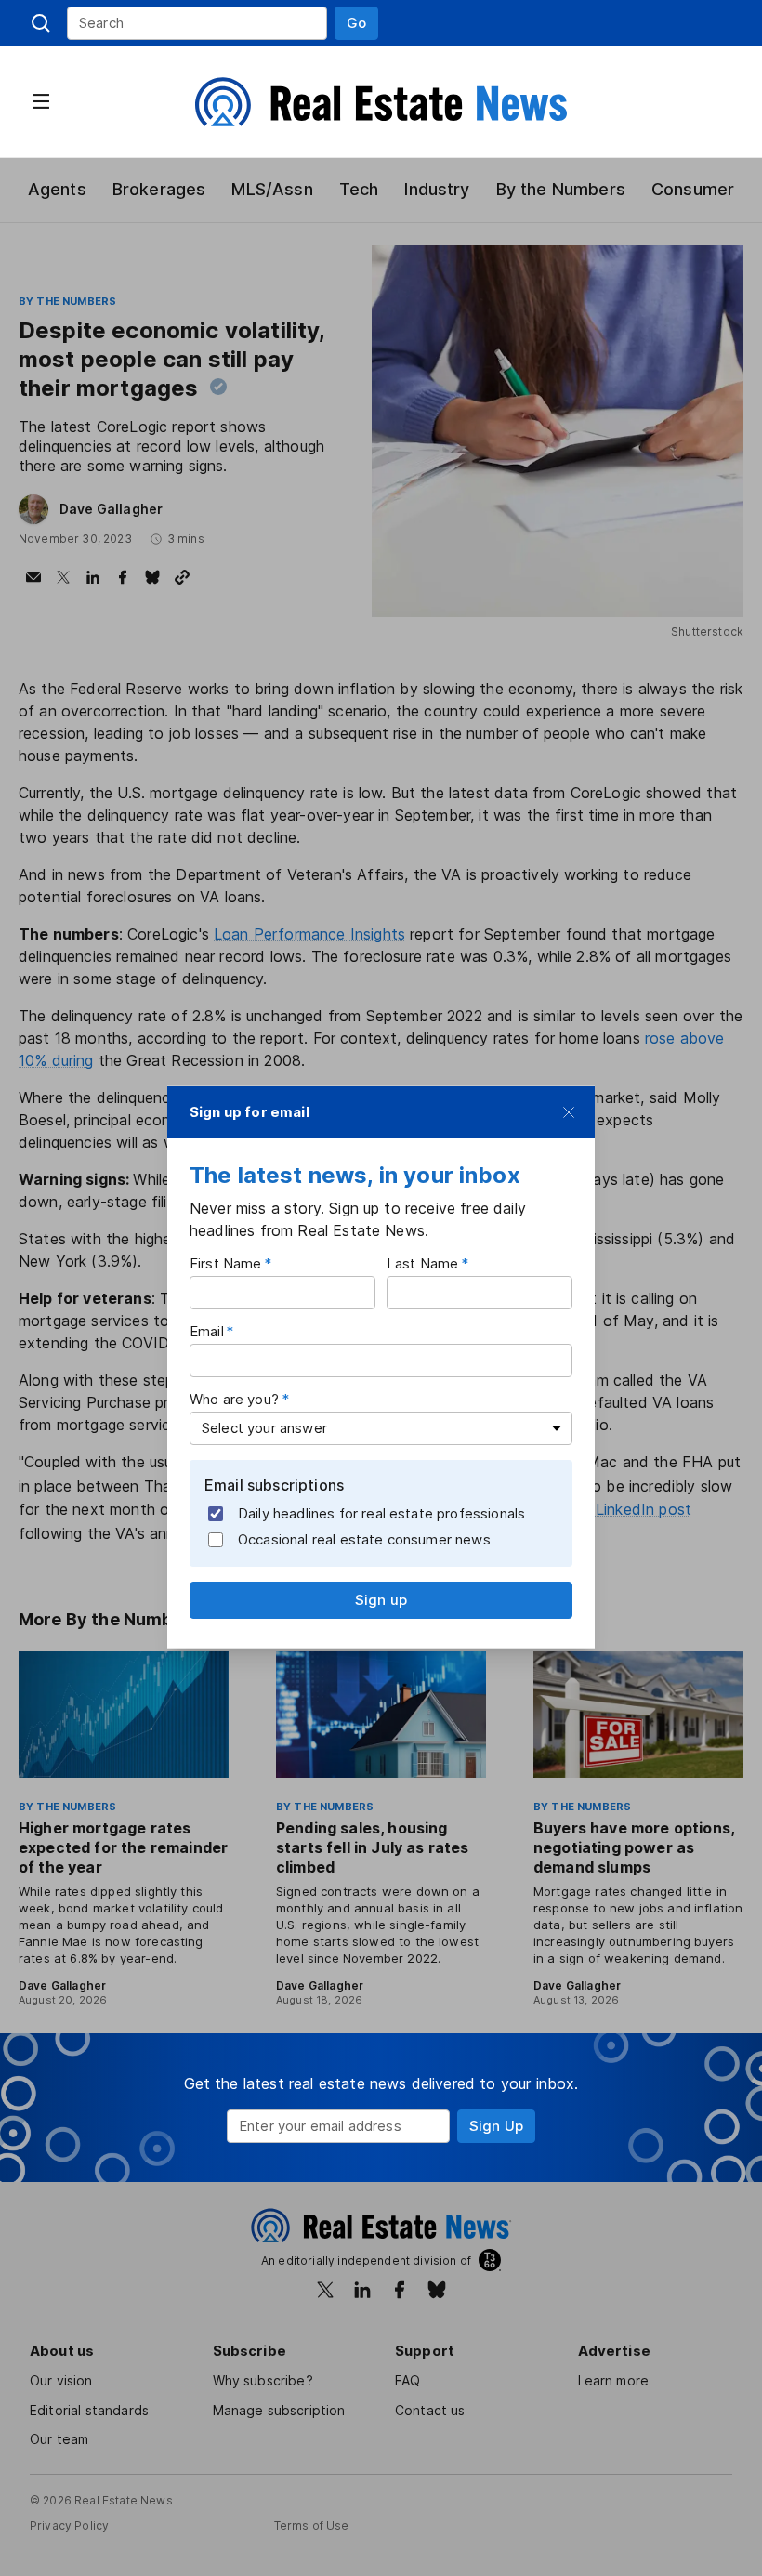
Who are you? (234, 1399)
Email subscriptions (274, 1485)
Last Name (422, 1263)
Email (207, 1331)
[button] (356, 23)
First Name (226, 1263)
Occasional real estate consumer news (364, 1538)
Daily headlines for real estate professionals (381, 1512)
